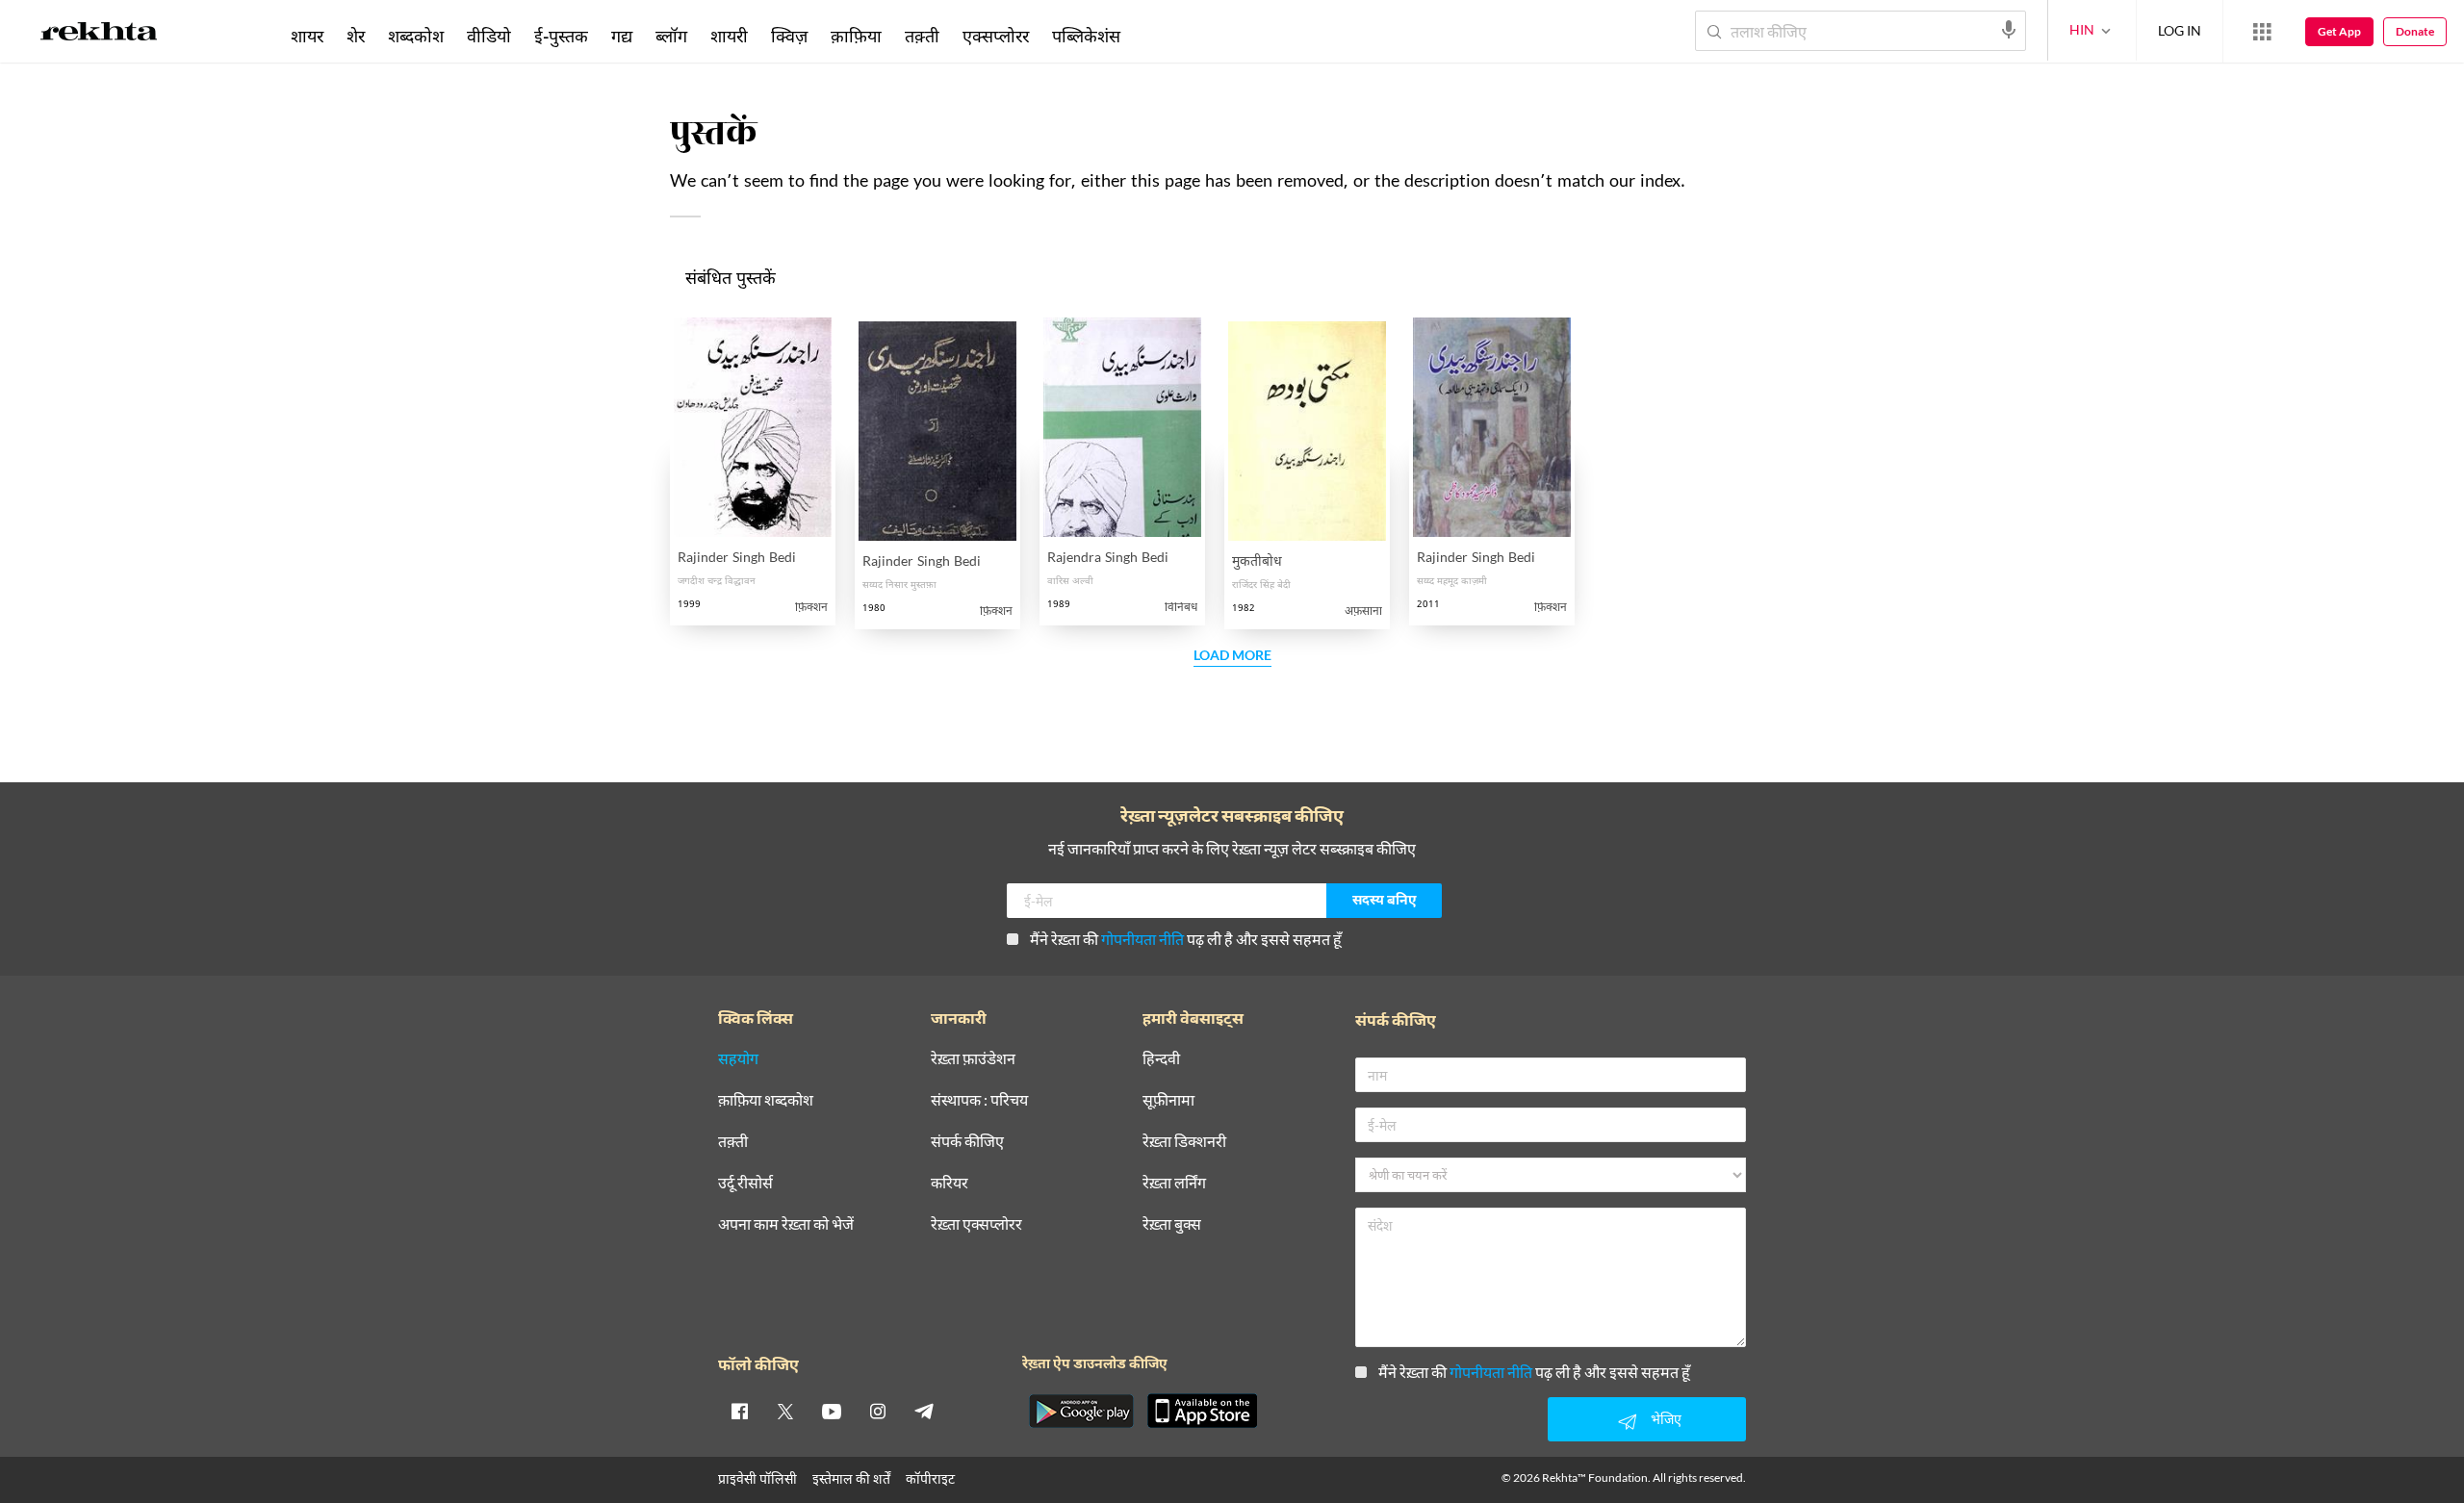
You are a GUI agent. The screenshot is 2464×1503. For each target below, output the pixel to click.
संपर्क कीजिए (967, 1142)
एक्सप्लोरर (996, 36)
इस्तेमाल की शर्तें (851, 1478)
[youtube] (832, 1411)
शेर (356, 36)
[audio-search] (2009, 30)
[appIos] (1202, 1411)
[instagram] (878, 1411)
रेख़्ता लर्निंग (1174, 1183)
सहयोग (738, 1059)
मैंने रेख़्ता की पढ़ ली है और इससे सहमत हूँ (1186, 939)
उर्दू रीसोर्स (745, 1183)
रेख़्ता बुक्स (1172, 1224)
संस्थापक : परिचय (979, 1100)
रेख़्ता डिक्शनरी (1184, 1142)
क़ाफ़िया (856, 36)
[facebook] (739, 1411)
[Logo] (99, 35)
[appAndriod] (1081, 1411)
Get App (2339, 31)
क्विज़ (789, 36)
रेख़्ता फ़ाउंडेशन (973, 1059)
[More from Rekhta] (2262, 32)
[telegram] (924, 1411)
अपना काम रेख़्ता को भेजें (786, 1224)
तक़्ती (922, 36)
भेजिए (1666, 1419)
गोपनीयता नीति (1142, 939)
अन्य (1157, 36)
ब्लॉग (671, 36)
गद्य (622, 36)
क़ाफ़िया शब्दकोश (766, 1100)
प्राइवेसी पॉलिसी (757, 1478)
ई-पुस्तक (561, 36)
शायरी (729, 36)
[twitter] (785, 1411)
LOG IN (2180, 30)
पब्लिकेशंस (1086, 36)
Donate (2415, 31)
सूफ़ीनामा (1168, 1100)
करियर (950, 1183)
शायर (307, 36)
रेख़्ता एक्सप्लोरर (976, 1224)
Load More (1232, 656)
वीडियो (489, 36)
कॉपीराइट (930, 1478)
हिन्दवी (1161, 1059)
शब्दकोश (416, 36)
